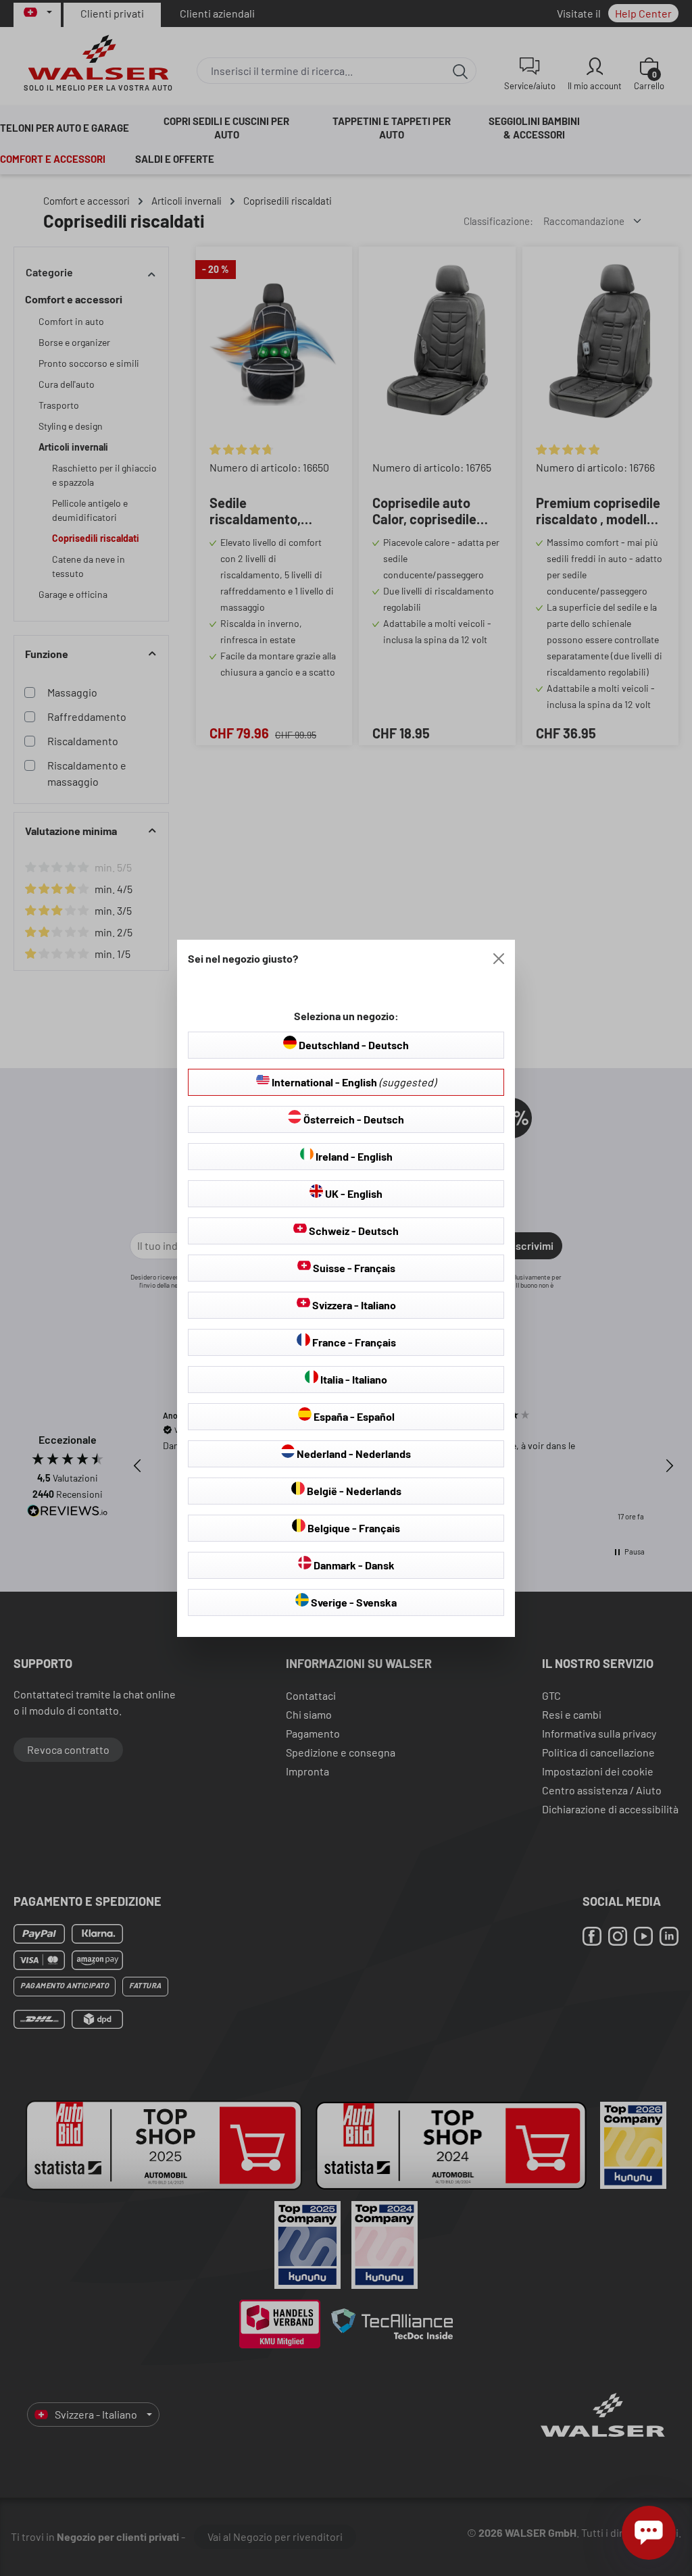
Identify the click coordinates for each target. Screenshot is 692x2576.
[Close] (499, 959)
